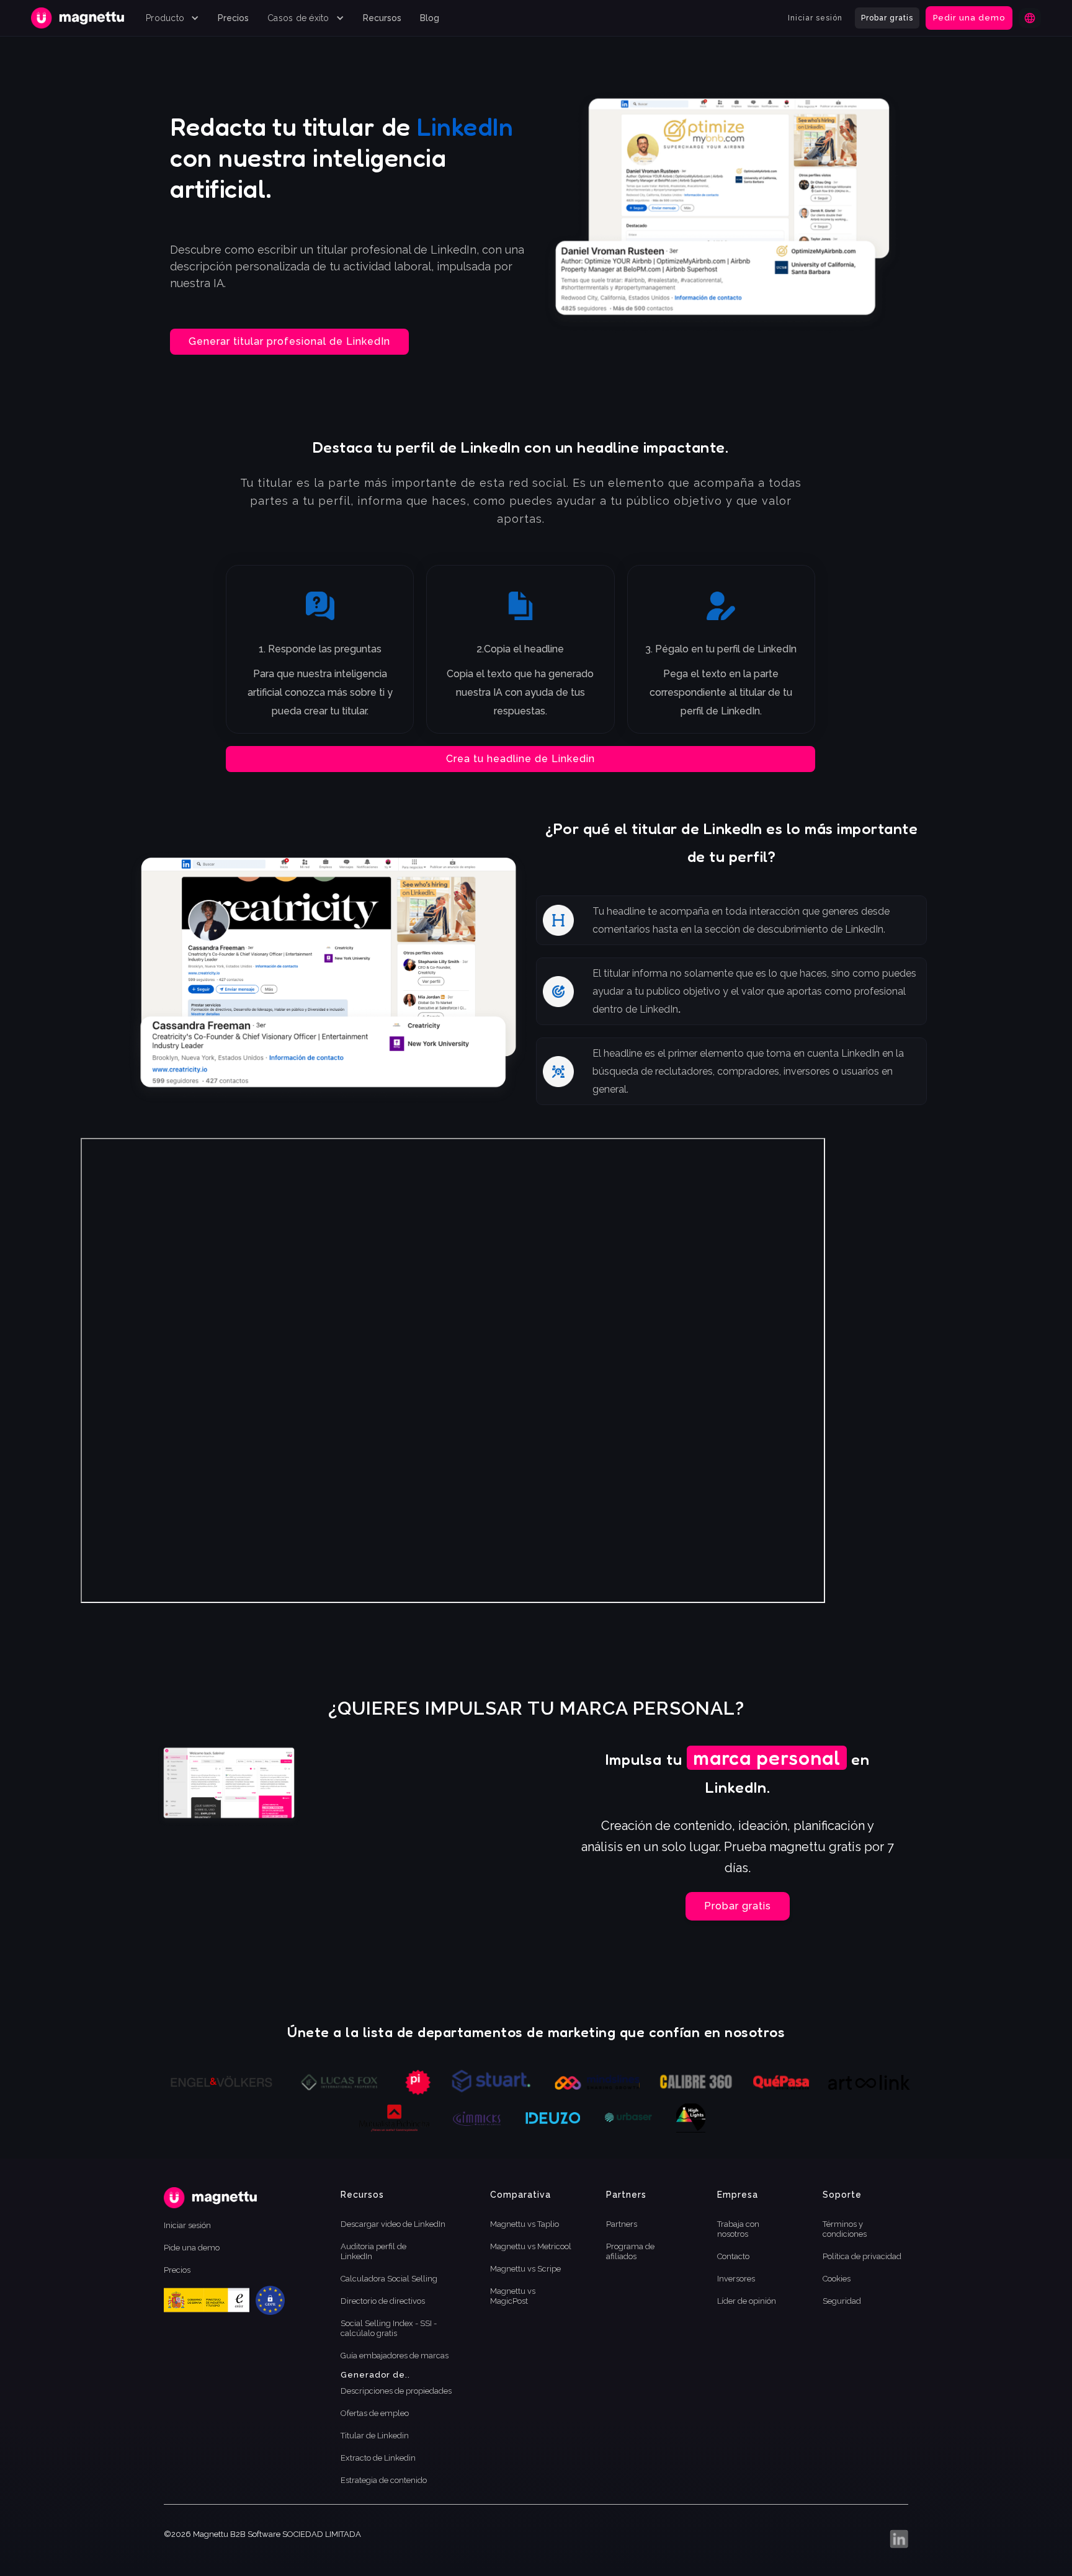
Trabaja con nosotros (738, 2229)
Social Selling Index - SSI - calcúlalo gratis (389, 2328)
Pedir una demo (969, 18)
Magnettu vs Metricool (531, 2246)
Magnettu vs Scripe (525, 2269)
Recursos (382, 18)
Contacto (733, 2256)
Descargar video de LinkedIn (393, 2224)
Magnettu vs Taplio (525, 2224)
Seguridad (842, 2301)
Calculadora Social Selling (389, 2279)
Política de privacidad (862, 2256)
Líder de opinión (747, 2301)
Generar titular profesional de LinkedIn (289, 341)
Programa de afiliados (630, 2251)
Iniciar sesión (815, 18)
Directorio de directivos (383, 2301)
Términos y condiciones (845, 2229)
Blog (430, 18)
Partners (622, 2224)
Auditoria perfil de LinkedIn (373, 2251)
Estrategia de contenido (384, 2480)
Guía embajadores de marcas (395, 2356)
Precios (233, 18)
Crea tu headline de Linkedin (520, 759)
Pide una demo (192, 2248)
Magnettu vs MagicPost (513, 2296)
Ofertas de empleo (375, 2413)
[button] (172, 18)
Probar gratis (887, 18)
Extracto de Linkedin (378, 2458)
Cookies (837, 2279)
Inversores (736, 2279)
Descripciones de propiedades (396, 2391)
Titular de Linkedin (375, 2436)
